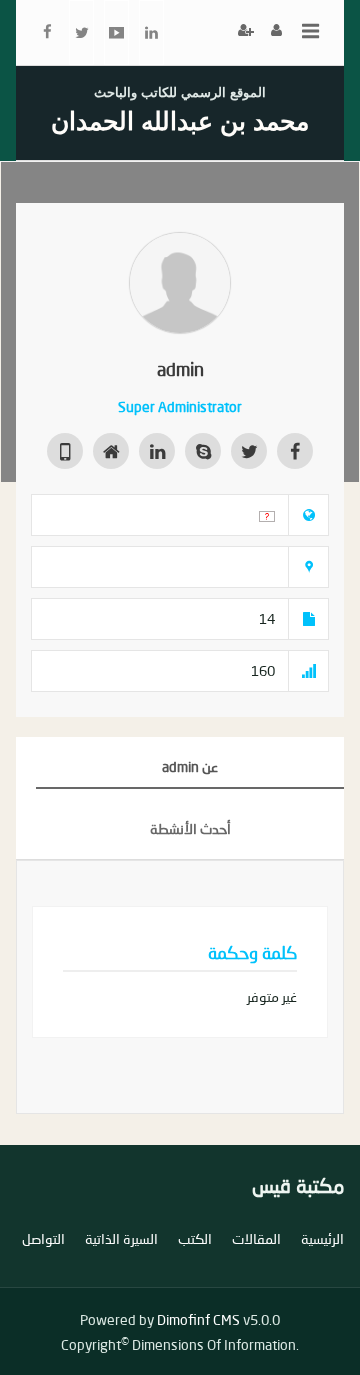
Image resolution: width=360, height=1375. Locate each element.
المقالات (256, 1238)
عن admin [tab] (190, 766)
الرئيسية (322, 1238)
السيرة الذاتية (121, 1238)
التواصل (43, 1238)
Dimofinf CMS (198, 1319)
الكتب (195, 1238)
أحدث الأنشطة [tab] (190, 828)
